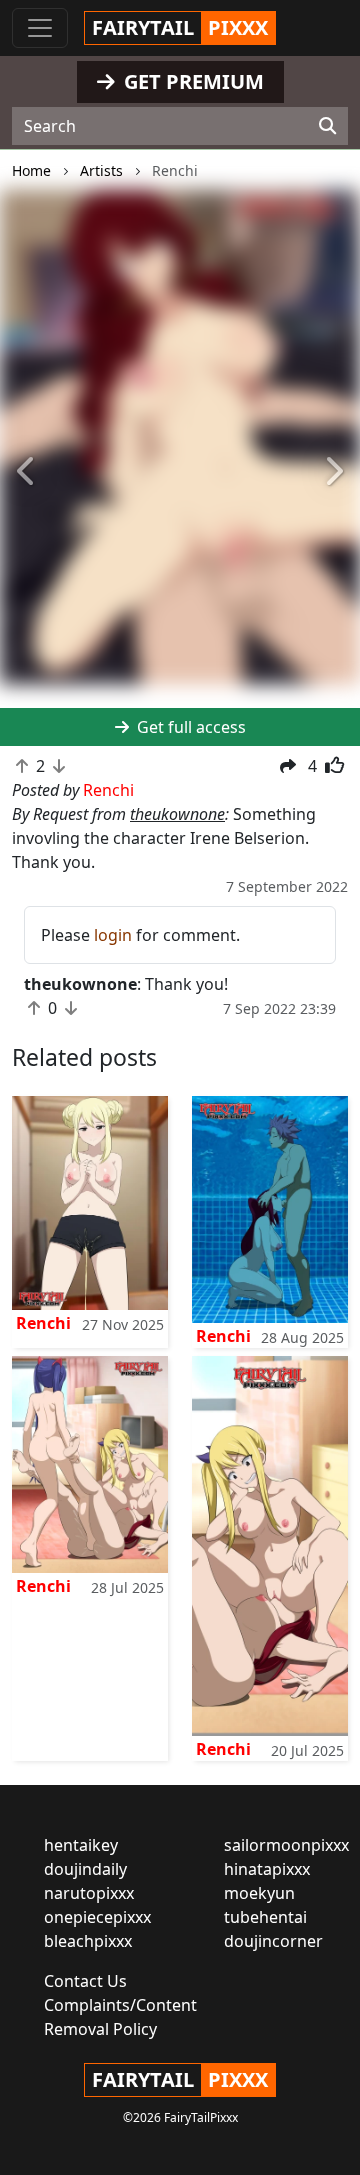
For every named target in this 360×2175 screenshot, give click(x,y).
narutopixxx (89, 1893)
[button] (27, 472)
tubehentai (265, 1917)
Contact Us (85, 1981)
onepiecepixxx (97, 1917)
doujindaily (85, 1869)
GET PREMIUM (191, 81)
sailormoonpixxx (286, 1845)
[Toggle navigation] (40, 28)
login (113, 935)
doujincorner (273, 1941)
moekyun (259, 1893)
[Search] (327, 126)
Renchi (43, 1323)
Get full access (189, 727)
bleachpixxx (88, 1941)
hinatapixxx (267, 1869)
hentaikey (81, 1845)
